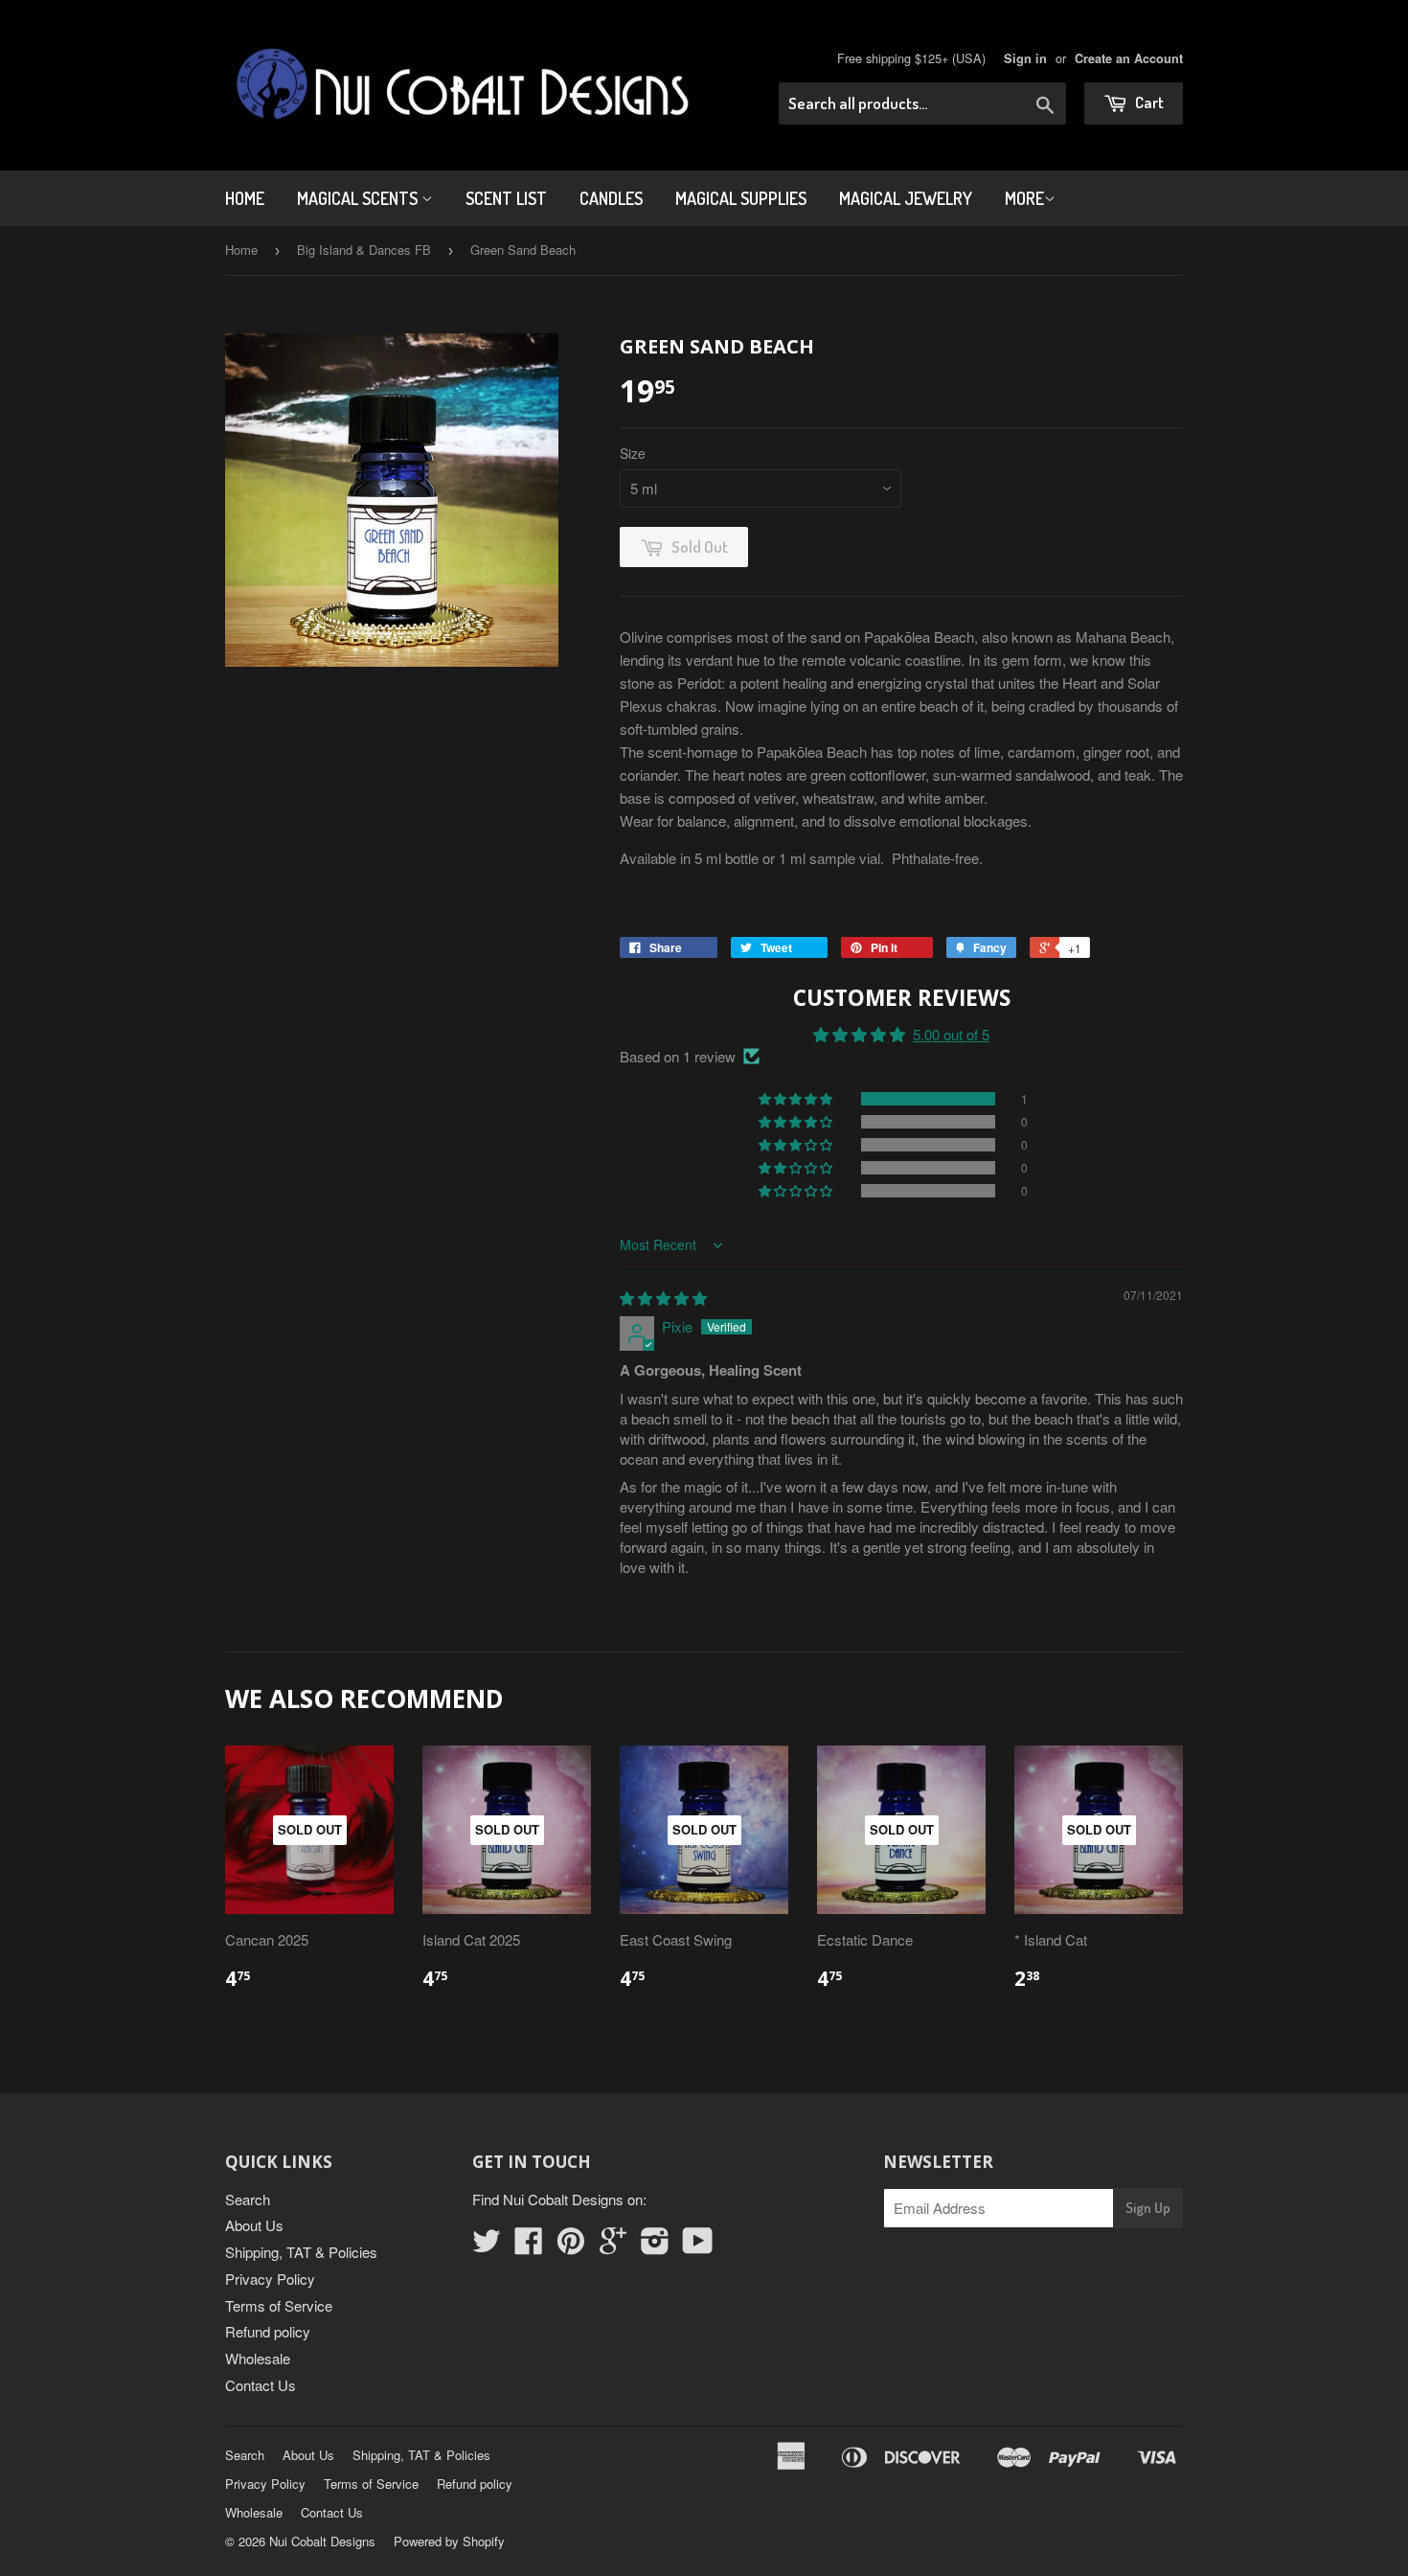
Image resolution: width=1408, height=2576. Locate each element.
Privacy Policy (270, 2279)
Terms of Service (279, 2305)
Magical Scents (359, 198)
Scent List (506, 198)
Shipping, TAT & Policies (301, 2252)
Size (633, 453)
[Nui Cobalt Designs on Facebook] (529, 2246)
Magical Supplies (741, 198)
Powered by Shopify (449, 2541)
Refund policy (268, 2331)
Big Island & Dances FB (364, 250)
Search (248, 2199)
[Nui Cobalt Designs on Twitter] (487, 2246)
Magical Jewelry (906, 198)
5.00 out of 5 (951, 1034)
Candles (611, 198)
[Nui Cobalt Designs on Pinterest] (571, 2246)
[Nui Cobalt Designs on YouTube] (698, 2246)
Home (245, 198)
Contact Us (261, 2385)
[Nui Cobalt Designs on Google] (613, 2246)
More (1024, 198)
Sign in (1025, 58)
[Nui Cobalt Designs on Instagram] (655, 2246)
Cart (1148, 102)
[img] (663, 1298)
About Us (254, 2225)
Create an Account (1129, 58)
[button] (797, 1099)
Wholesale (258, 2358)
